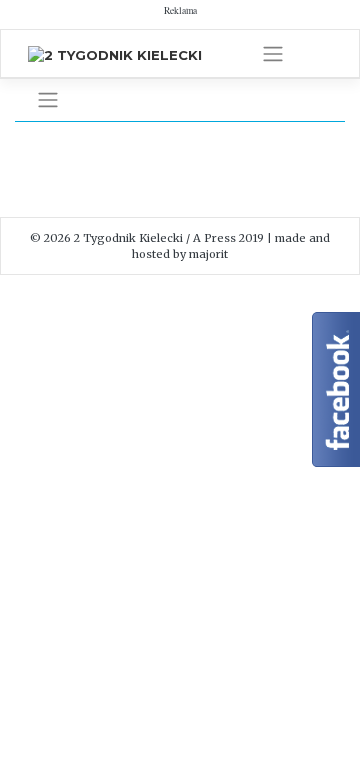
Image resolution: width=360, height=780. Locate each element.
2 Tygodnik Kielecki (128, 238)
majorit (208, 254)
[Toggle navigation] (273, 54)
